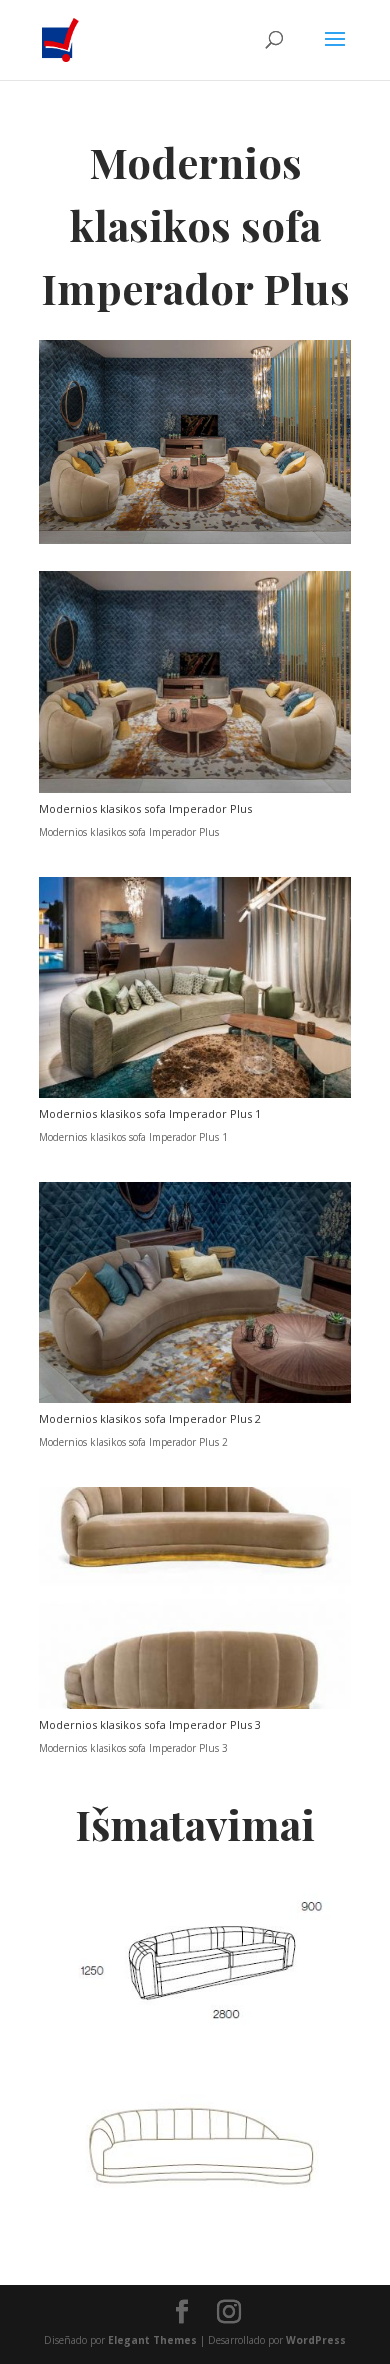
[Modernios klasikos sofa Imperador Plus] (195, 789)
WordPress (316, 2340)
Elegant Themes (152, 2340)
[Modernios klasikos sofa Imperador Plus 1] (195, 1094)
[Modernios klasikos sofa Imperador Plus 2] (195, 1399)
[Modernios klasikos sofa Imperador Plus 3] (195, 1705)
